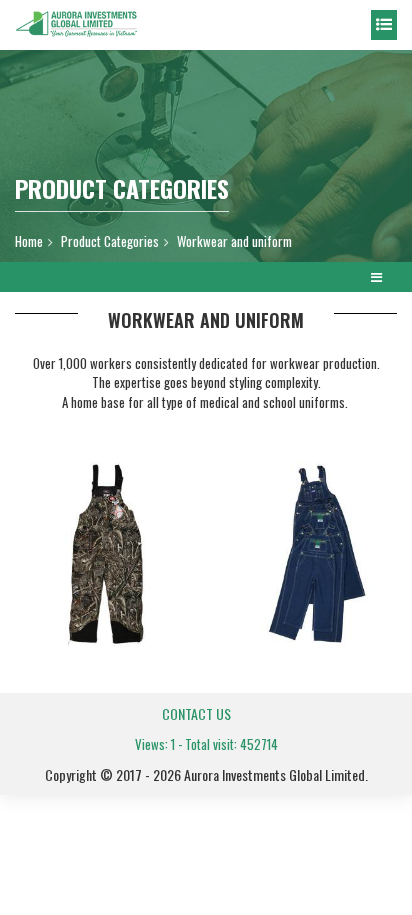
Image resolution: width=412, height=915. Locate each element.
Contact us (196, 713)
